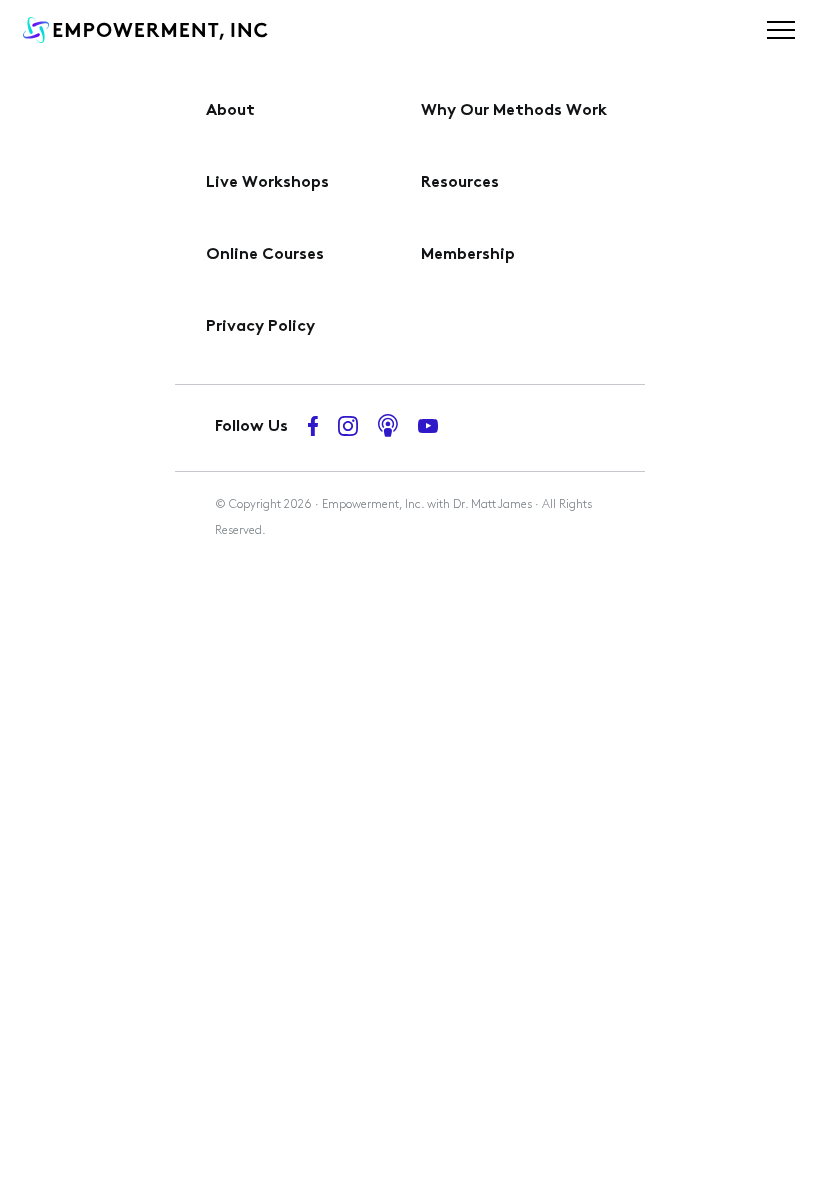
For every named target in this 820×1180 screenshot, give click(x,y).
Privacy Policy (260, 327)
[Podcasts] (388, 428)
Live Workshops (267, 183)
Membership (468, 255)
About (230, 111)
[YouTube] (428, 428)
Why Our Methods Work (514, 111)
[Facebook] (313, 428)
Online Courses (265, 255)
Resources (460, 183)
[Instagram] (348, 428)
